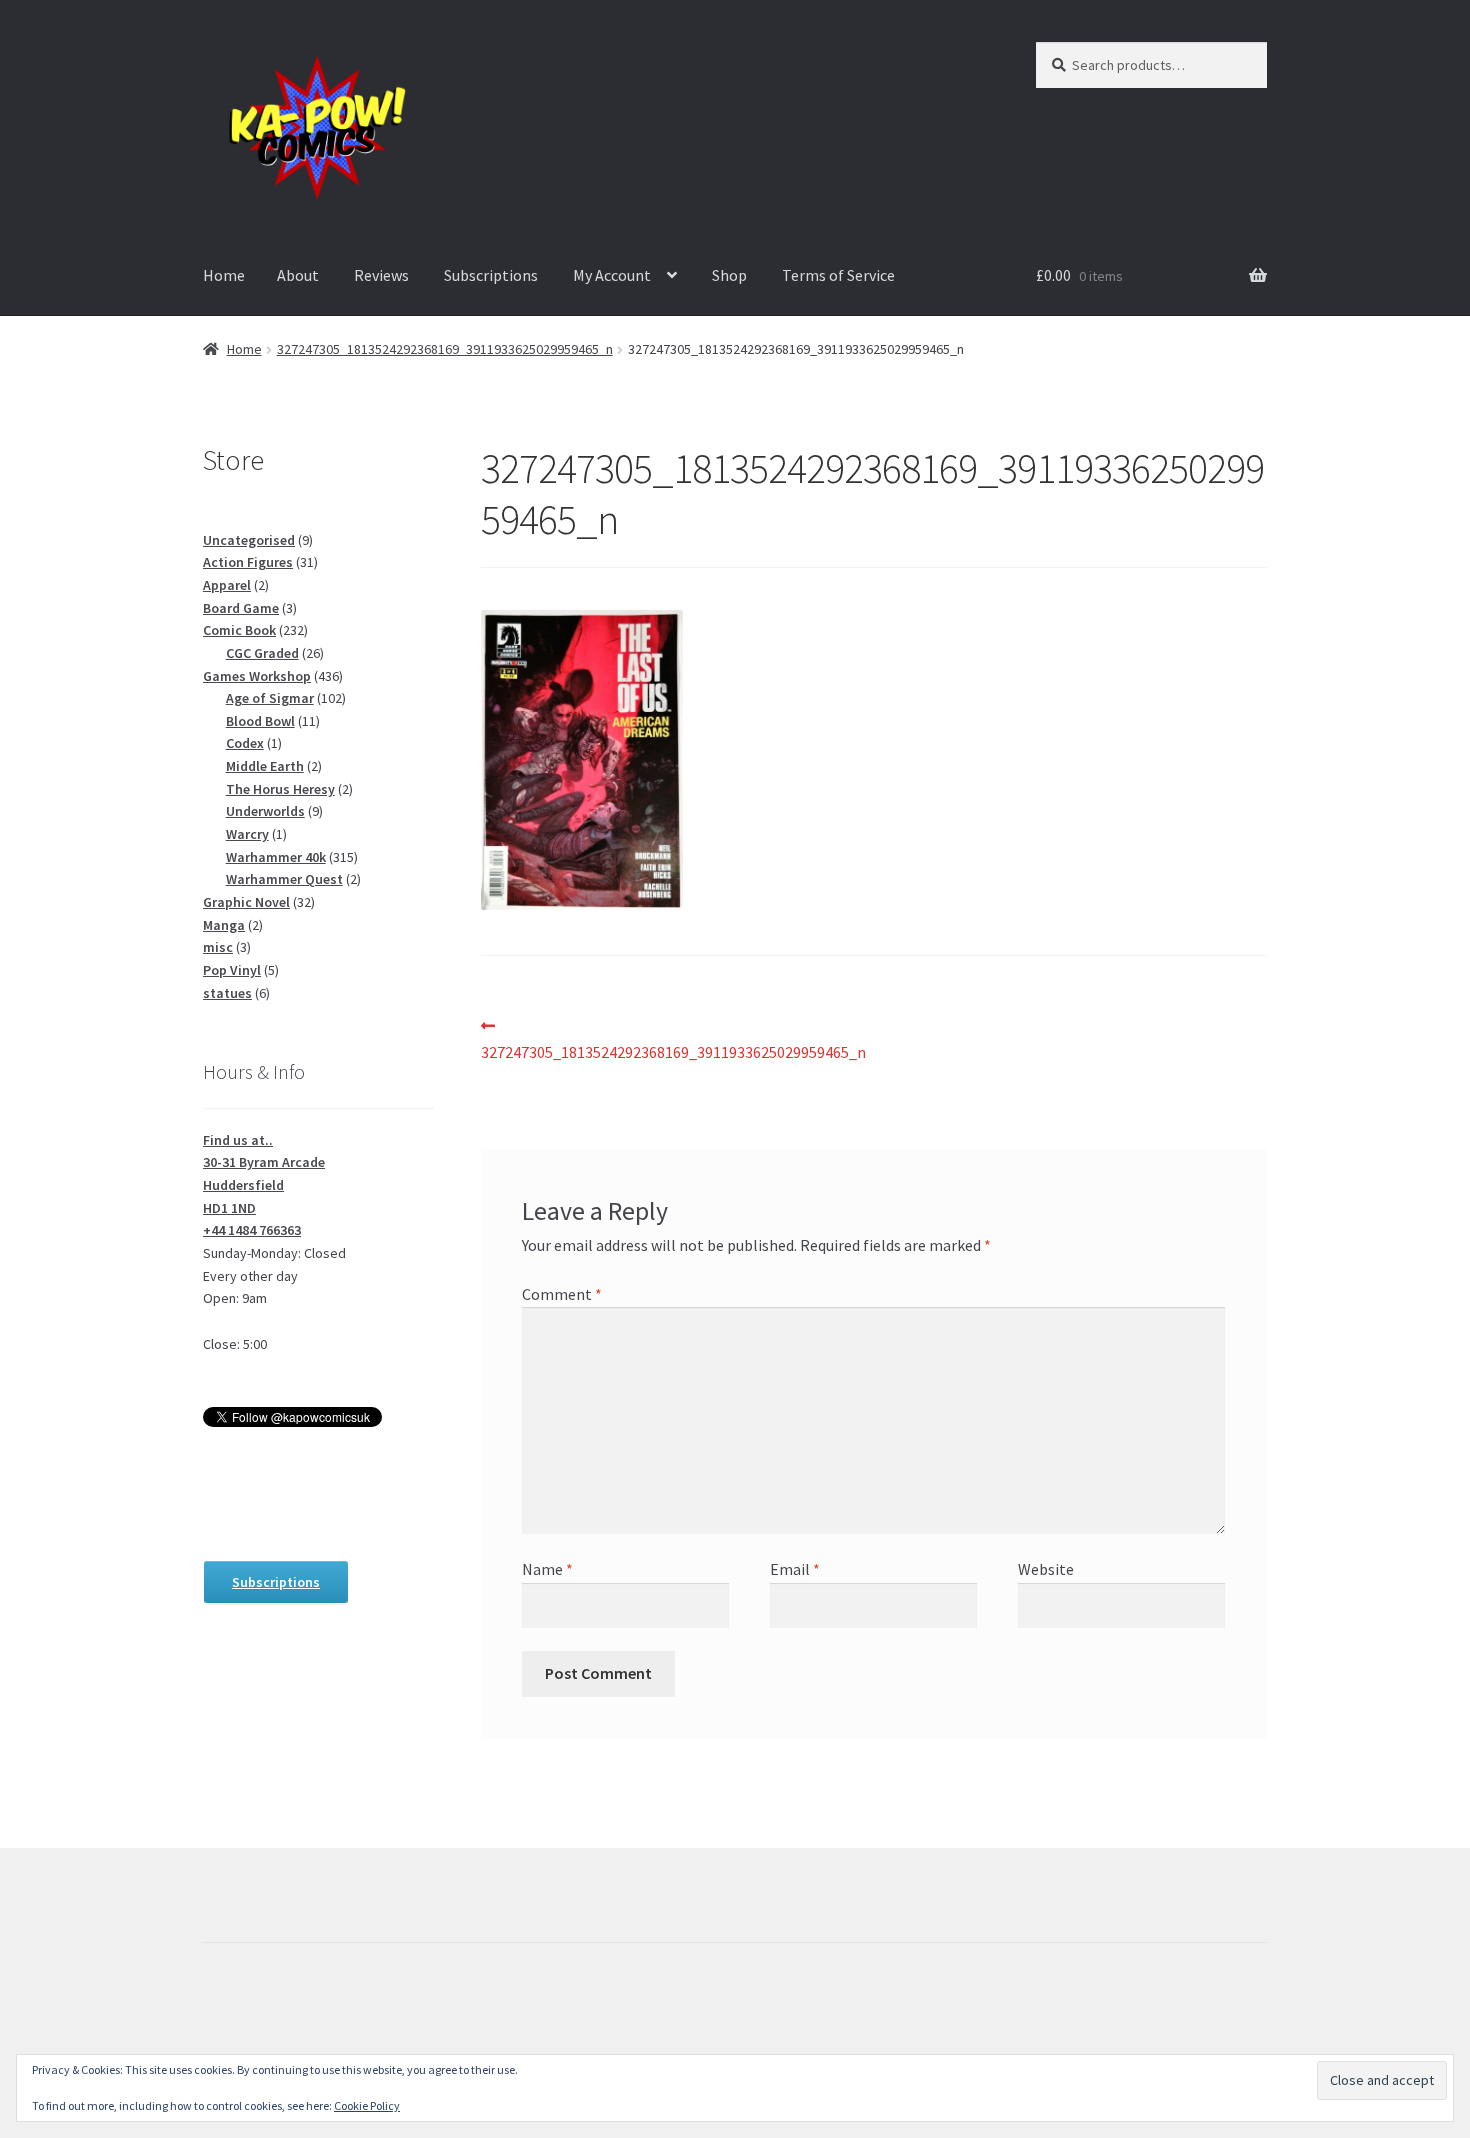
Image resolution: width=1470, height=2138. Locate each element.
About (298, 275)
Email (795, 1569)
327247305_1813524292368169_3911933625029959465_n (445, 349)
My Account (612, 275)
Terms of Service (838, 275)
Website (1046, 1569)
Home (224, 275)
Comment (562, 1294)
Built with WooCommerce (291, 2023)
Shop (729, 275)
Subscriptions (491, 275)
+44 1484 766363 (252, 1230)
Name (547, 1569)
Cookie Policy (367, 2105)
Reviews (381, 275)
